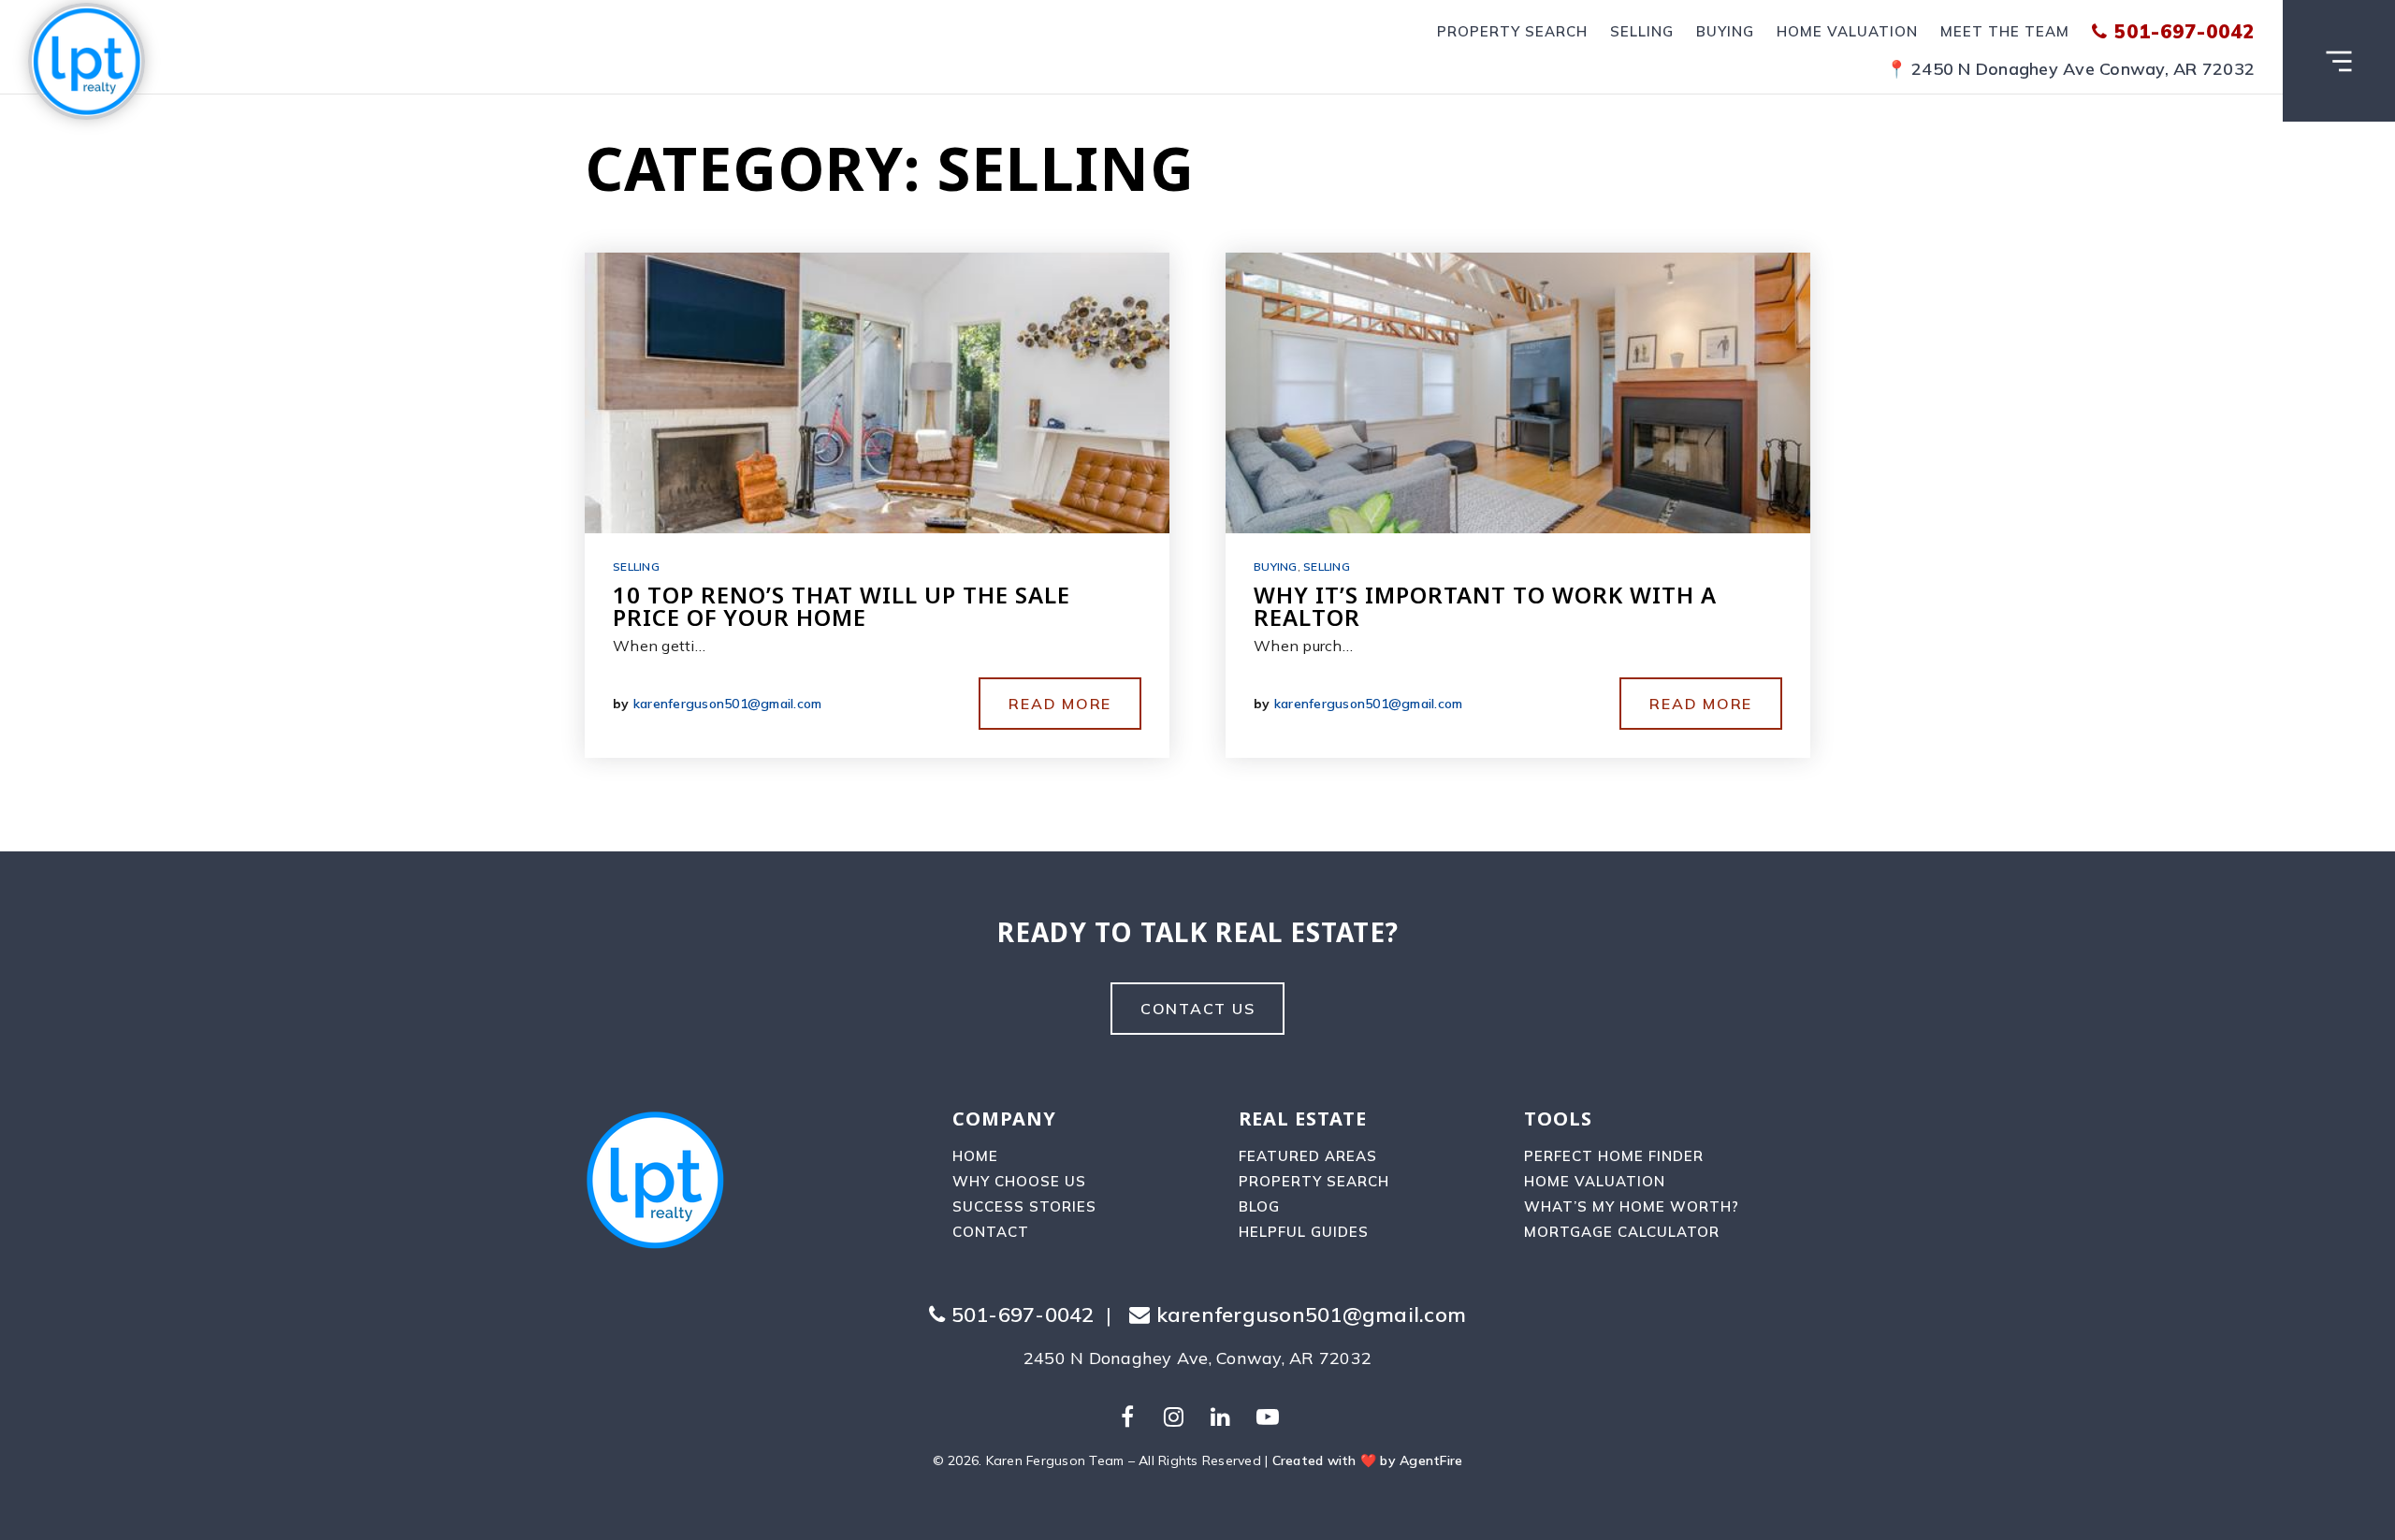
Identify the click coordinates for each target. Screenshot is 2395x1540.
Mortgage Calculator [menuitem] (1622, 1232)
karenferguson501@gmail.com (728, 704)
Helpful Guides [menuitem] (1304, 1232)
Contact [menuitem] (991, 1232)
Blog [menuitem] (1259, 1206)
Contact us (1198, 1009)
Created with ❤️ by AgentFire (1368, 1460)
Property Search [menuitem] (1512, 31)
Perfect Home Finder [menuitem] (1614, 1156)
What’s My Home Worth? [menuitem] (1632, 1206)
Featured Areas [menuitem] (1308, 1156)
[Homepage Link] (87, 55)
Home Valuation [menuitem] (1847, 31)
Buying (1276, 567)
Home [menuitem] (975, 1156)
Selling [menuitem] (1642, 31)
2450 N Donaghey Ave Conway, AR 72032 (2083, 69)
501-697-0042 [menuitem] (2181, 31)
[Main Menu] (2339, 61)
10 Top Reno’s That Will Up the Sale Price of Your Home (842, 606)
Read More (1060, 704)
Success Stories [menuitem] (1024, 1206)
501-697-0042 (1019, 1315)
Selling (636, 567)
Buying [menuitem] (1725, 31)
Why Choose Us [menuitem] (1019, 1181)
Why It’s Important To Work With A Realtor (1485, 606)
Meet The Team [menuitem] (2005, 31)
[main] (1197, 426)
